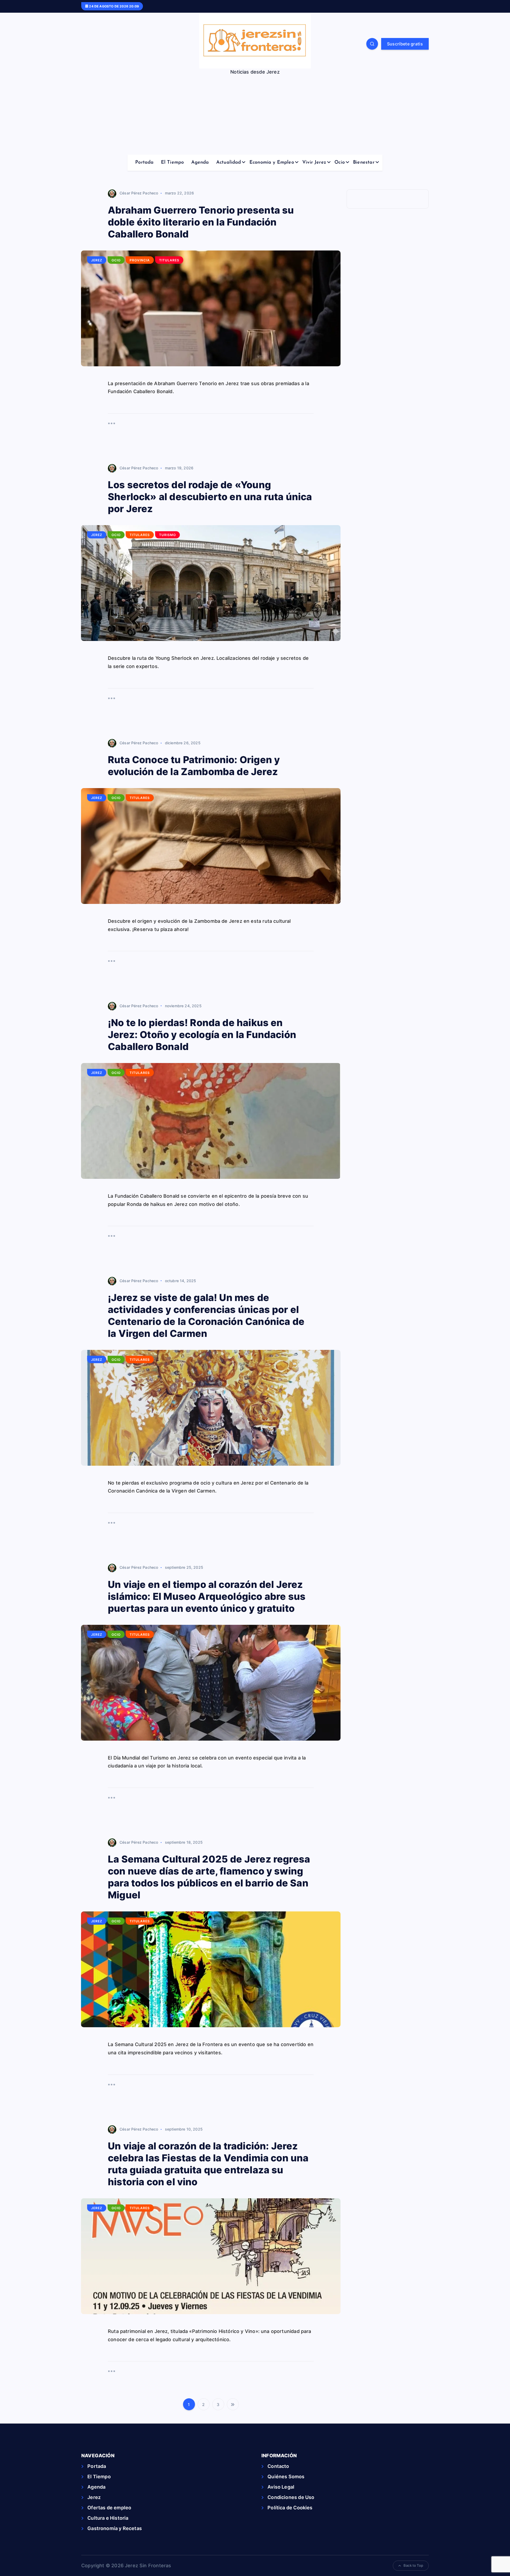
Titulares (169, 260)
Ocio (340, 163)
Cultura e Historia (108, 2518)
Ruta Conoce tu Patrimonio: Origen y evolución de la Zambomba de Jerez (194, 766)
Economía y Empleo (272, 163)
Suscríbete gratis (405, 44)
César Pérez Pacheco (139, 193)
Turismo (167, 535)
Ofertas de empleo (109, 2508)
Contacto (278, 2466)
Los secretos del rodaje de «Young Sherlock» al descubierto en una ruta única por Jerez (210, 497)
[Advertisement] (255, 115)
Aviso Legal (281, 2487)
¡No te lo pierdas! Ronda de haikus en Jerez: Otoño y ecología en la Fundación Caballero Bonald (202, 1035)
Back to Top (413, 2565)
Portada (144, 163)
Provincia (140, 260)
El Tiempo (173, 163)
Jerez (97, 260)
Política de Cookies (290, 2508)
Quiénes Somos (286, 2477)
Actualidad (229, 163)
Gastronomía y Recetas (115, 2528)
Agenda (200, 163)
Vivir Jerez (314, 163)
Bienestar (364, 163)
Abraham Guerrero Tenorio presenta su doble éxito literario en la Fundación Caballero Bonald (201, 222)
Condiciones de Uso (291, 2497)
